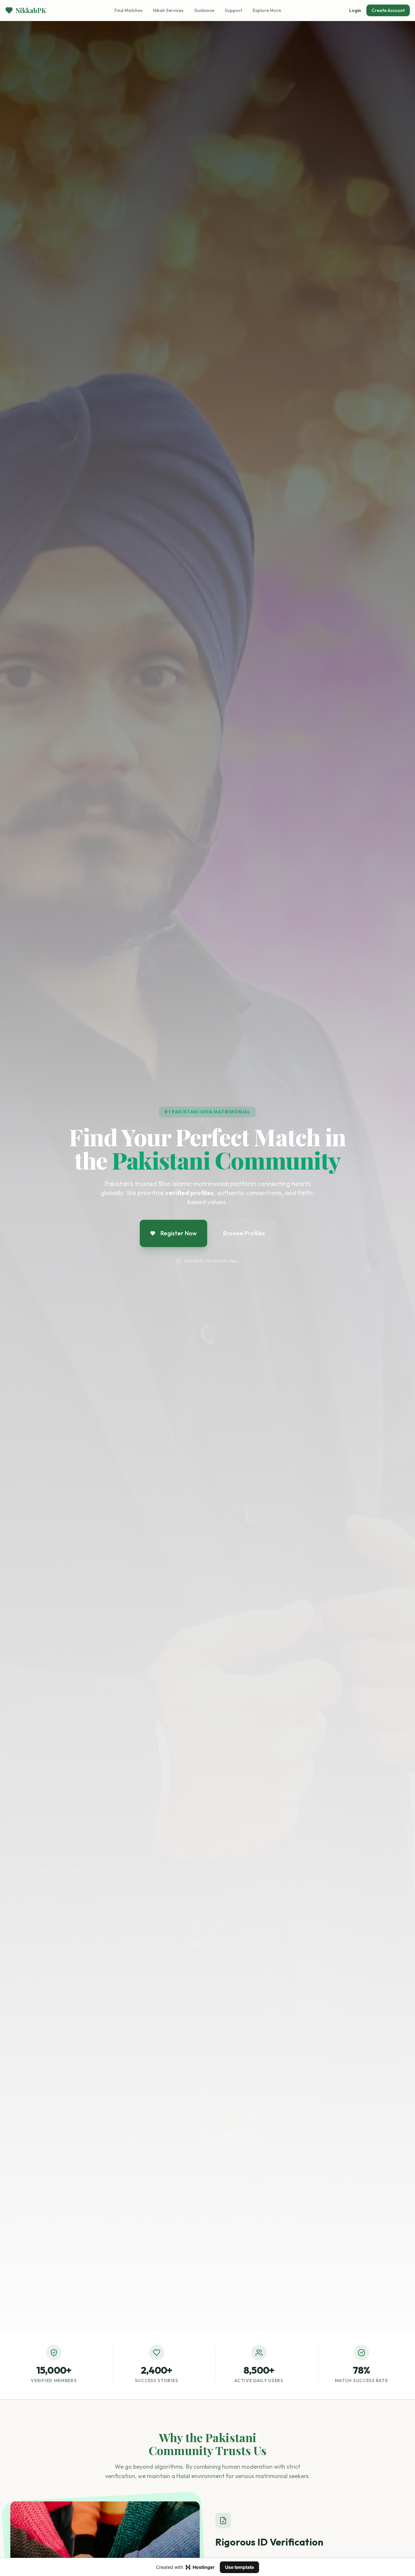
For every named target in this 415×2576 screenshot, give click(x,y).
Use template (239, 2567)
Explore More (267, 10)
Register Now (179, 1233)
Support (233, 10)
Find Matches (129, 10)
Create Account (388, 10)
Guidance (204, 10)
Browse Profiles (244, 1233)
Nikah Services (168, 10)
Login (355, 10)
